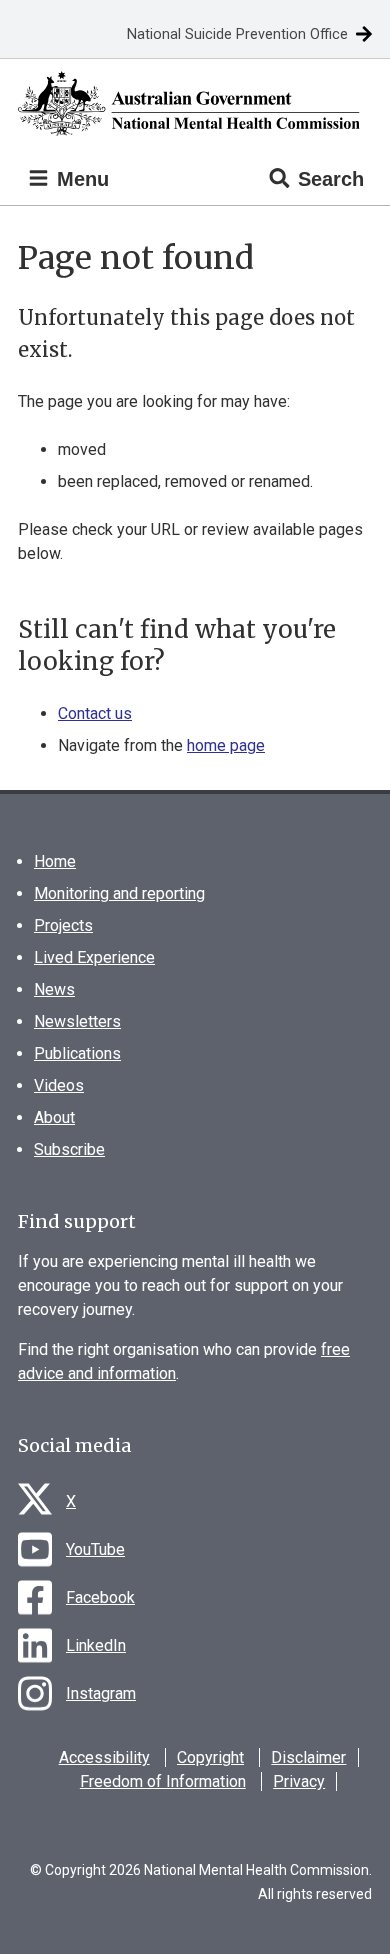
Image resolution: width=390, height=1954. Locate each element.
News (54, 989)
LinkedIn (96, 1645)
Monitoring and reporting (119, 893)
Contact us (95, 713)
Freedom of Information (163, 1781)
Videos (59, 1085)
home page (226, 745)
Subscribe (69, 1149)
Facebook (100, 1597)
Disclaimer (308, 1757)
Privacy (299, 1781)
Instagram (101, 1693)
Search (331, 179)
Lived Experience (94, 957)
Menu (80, 179)
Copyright (210, 1757)
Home (55, 861)
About (54, 1117)
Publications (77, 1053)
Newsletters (77, 1021)
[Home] (195, 103)
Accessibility (104, 1757)
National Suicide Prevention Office (237, 34)
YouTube (95, 1549)
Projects (63, 925)
